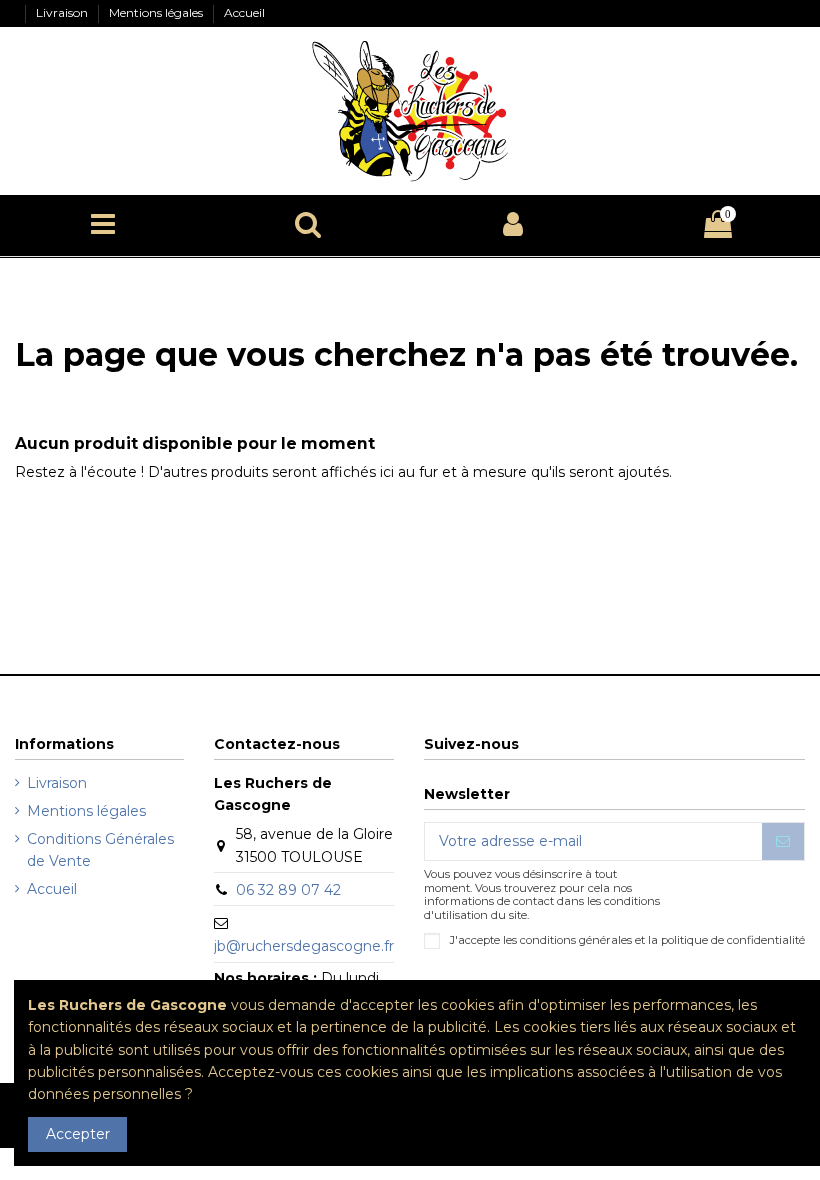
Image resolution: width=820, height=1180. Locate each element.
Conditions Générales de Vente (100, 850)
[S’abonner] (783, 842)
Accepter (78, 1134)
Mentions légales (157, 12)
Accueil (244, 12)
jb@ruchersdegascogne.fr (304, 946)
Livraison (63, 12)
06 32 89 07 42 (288, 890)
